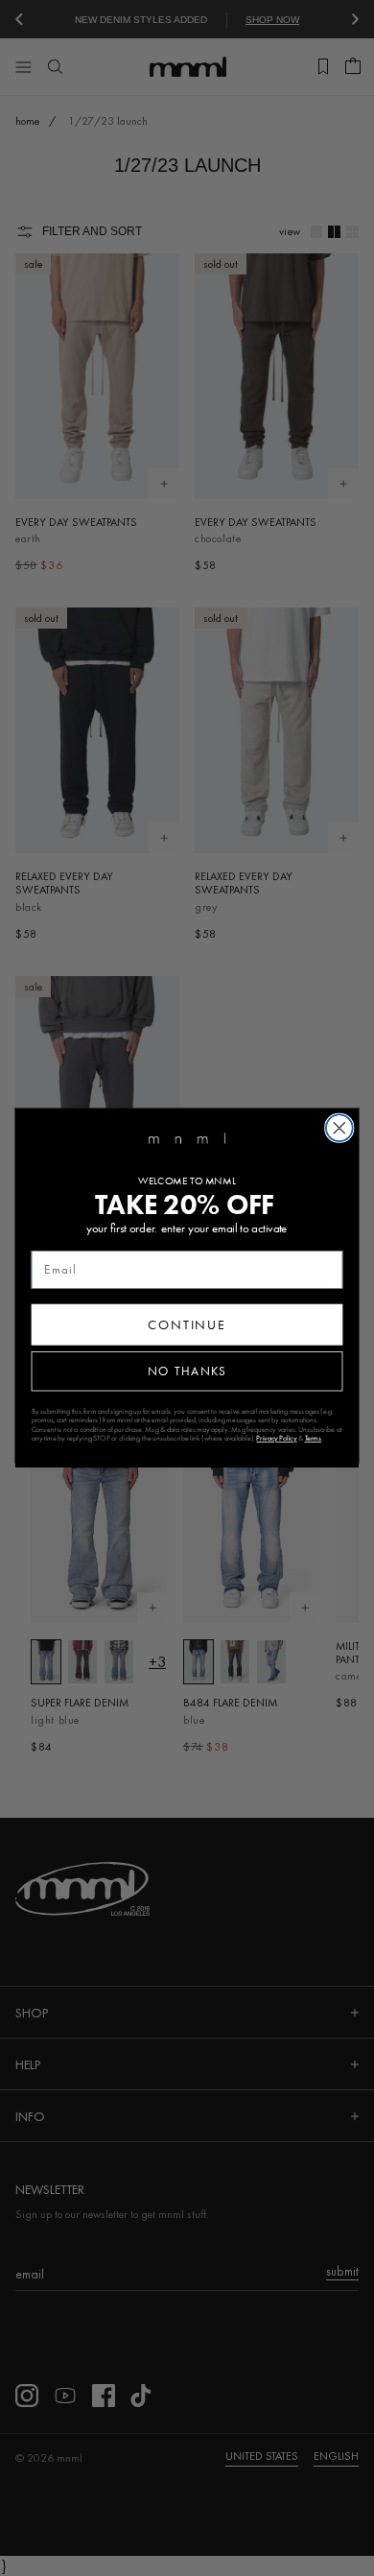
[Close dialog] (339, 1128)
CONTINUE (187, 1324)
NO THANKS (187, 1371)
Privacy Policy (276, 1439)
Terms (314, 1439)
